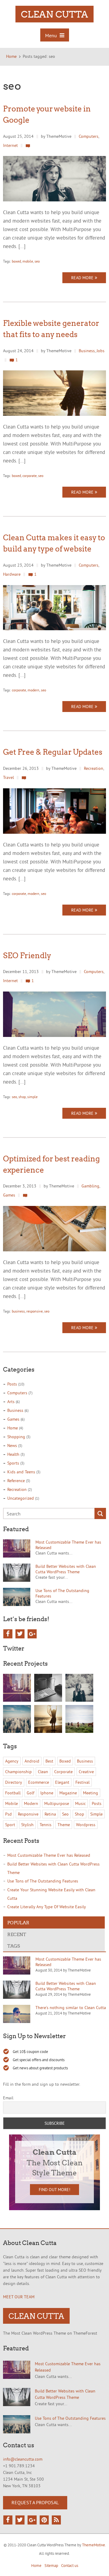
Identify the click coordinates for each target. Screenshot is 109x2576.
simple (32, 1097)
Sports (13, 1463)
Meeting (91, 1793)
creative (86, 1772)
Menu (52, 35)
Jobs (101, 351)
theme (64, 1825)
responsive (35, 1311)
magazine (68, 1793)
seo (37, 261)
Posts (12, 1384)
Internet (10, 145)
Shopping (16, 1437)
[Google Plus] (32, 2520)
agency (12, 1761)
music (80, 1803)
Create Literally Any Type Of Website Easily (47, 1907)
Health (13, 1454)
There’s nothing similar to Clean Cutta (71, 2008)
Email (8, 2098)
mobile (28, 261)
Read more (83, 278)
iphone (47, 1793)
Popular (18, 1922)
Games (9, 1195)
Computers (89, 136)
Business (87, 351)
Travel (8, 777)
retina (50, 1814)
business (18, 1311)
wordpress (86, 1825)
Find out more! (54, 2190)
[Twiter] (20, 2520)
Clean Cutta (54, 14)
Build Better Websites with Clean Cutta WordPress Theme (66, 1569)
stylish (27, 1825)
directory (14, 1782)
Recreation (94, 768)
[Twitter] (20, 1634)
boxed (16, 261)
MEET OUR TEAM (19, 2297)
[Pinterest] (44, 2520)
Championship (18, 1772)
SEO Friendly (27, 955)
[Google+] (32, 1634)
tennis (46, 1825)
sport (10, 1825)
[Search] (100, 1514)
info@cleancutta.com (23, 2459)
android (32, 1761)
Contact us (70, 2565)
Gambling (90, 1186)
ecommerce (39, 1782)
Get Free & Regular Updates (53, 752)
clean (43, 1772)
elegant (62, 1782)
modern (33, 690)
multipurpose (57, 1803)
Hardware (12, 574)
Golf (30, 1793)
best (49, 1761)
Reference (16, 1481)
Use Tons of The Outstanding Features (43, 1881)
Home (13, 1428)
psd (8, 1814)
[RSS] (56, 2520)
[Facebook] (8, 1634)
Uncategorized (21, 1498)
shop (22, 1097)
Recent (17, 1934)
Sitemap (51, 2565)
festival (83, 1782)
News (12, 1445)
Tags (14, 1946)
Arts (11, 1402)
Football (13, 1793)
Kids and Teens (21, 1472)
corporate (30, 476)
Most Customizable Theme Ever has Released (49, 1855)
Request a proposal (35, 2502)
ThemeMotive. (94, 2545)
